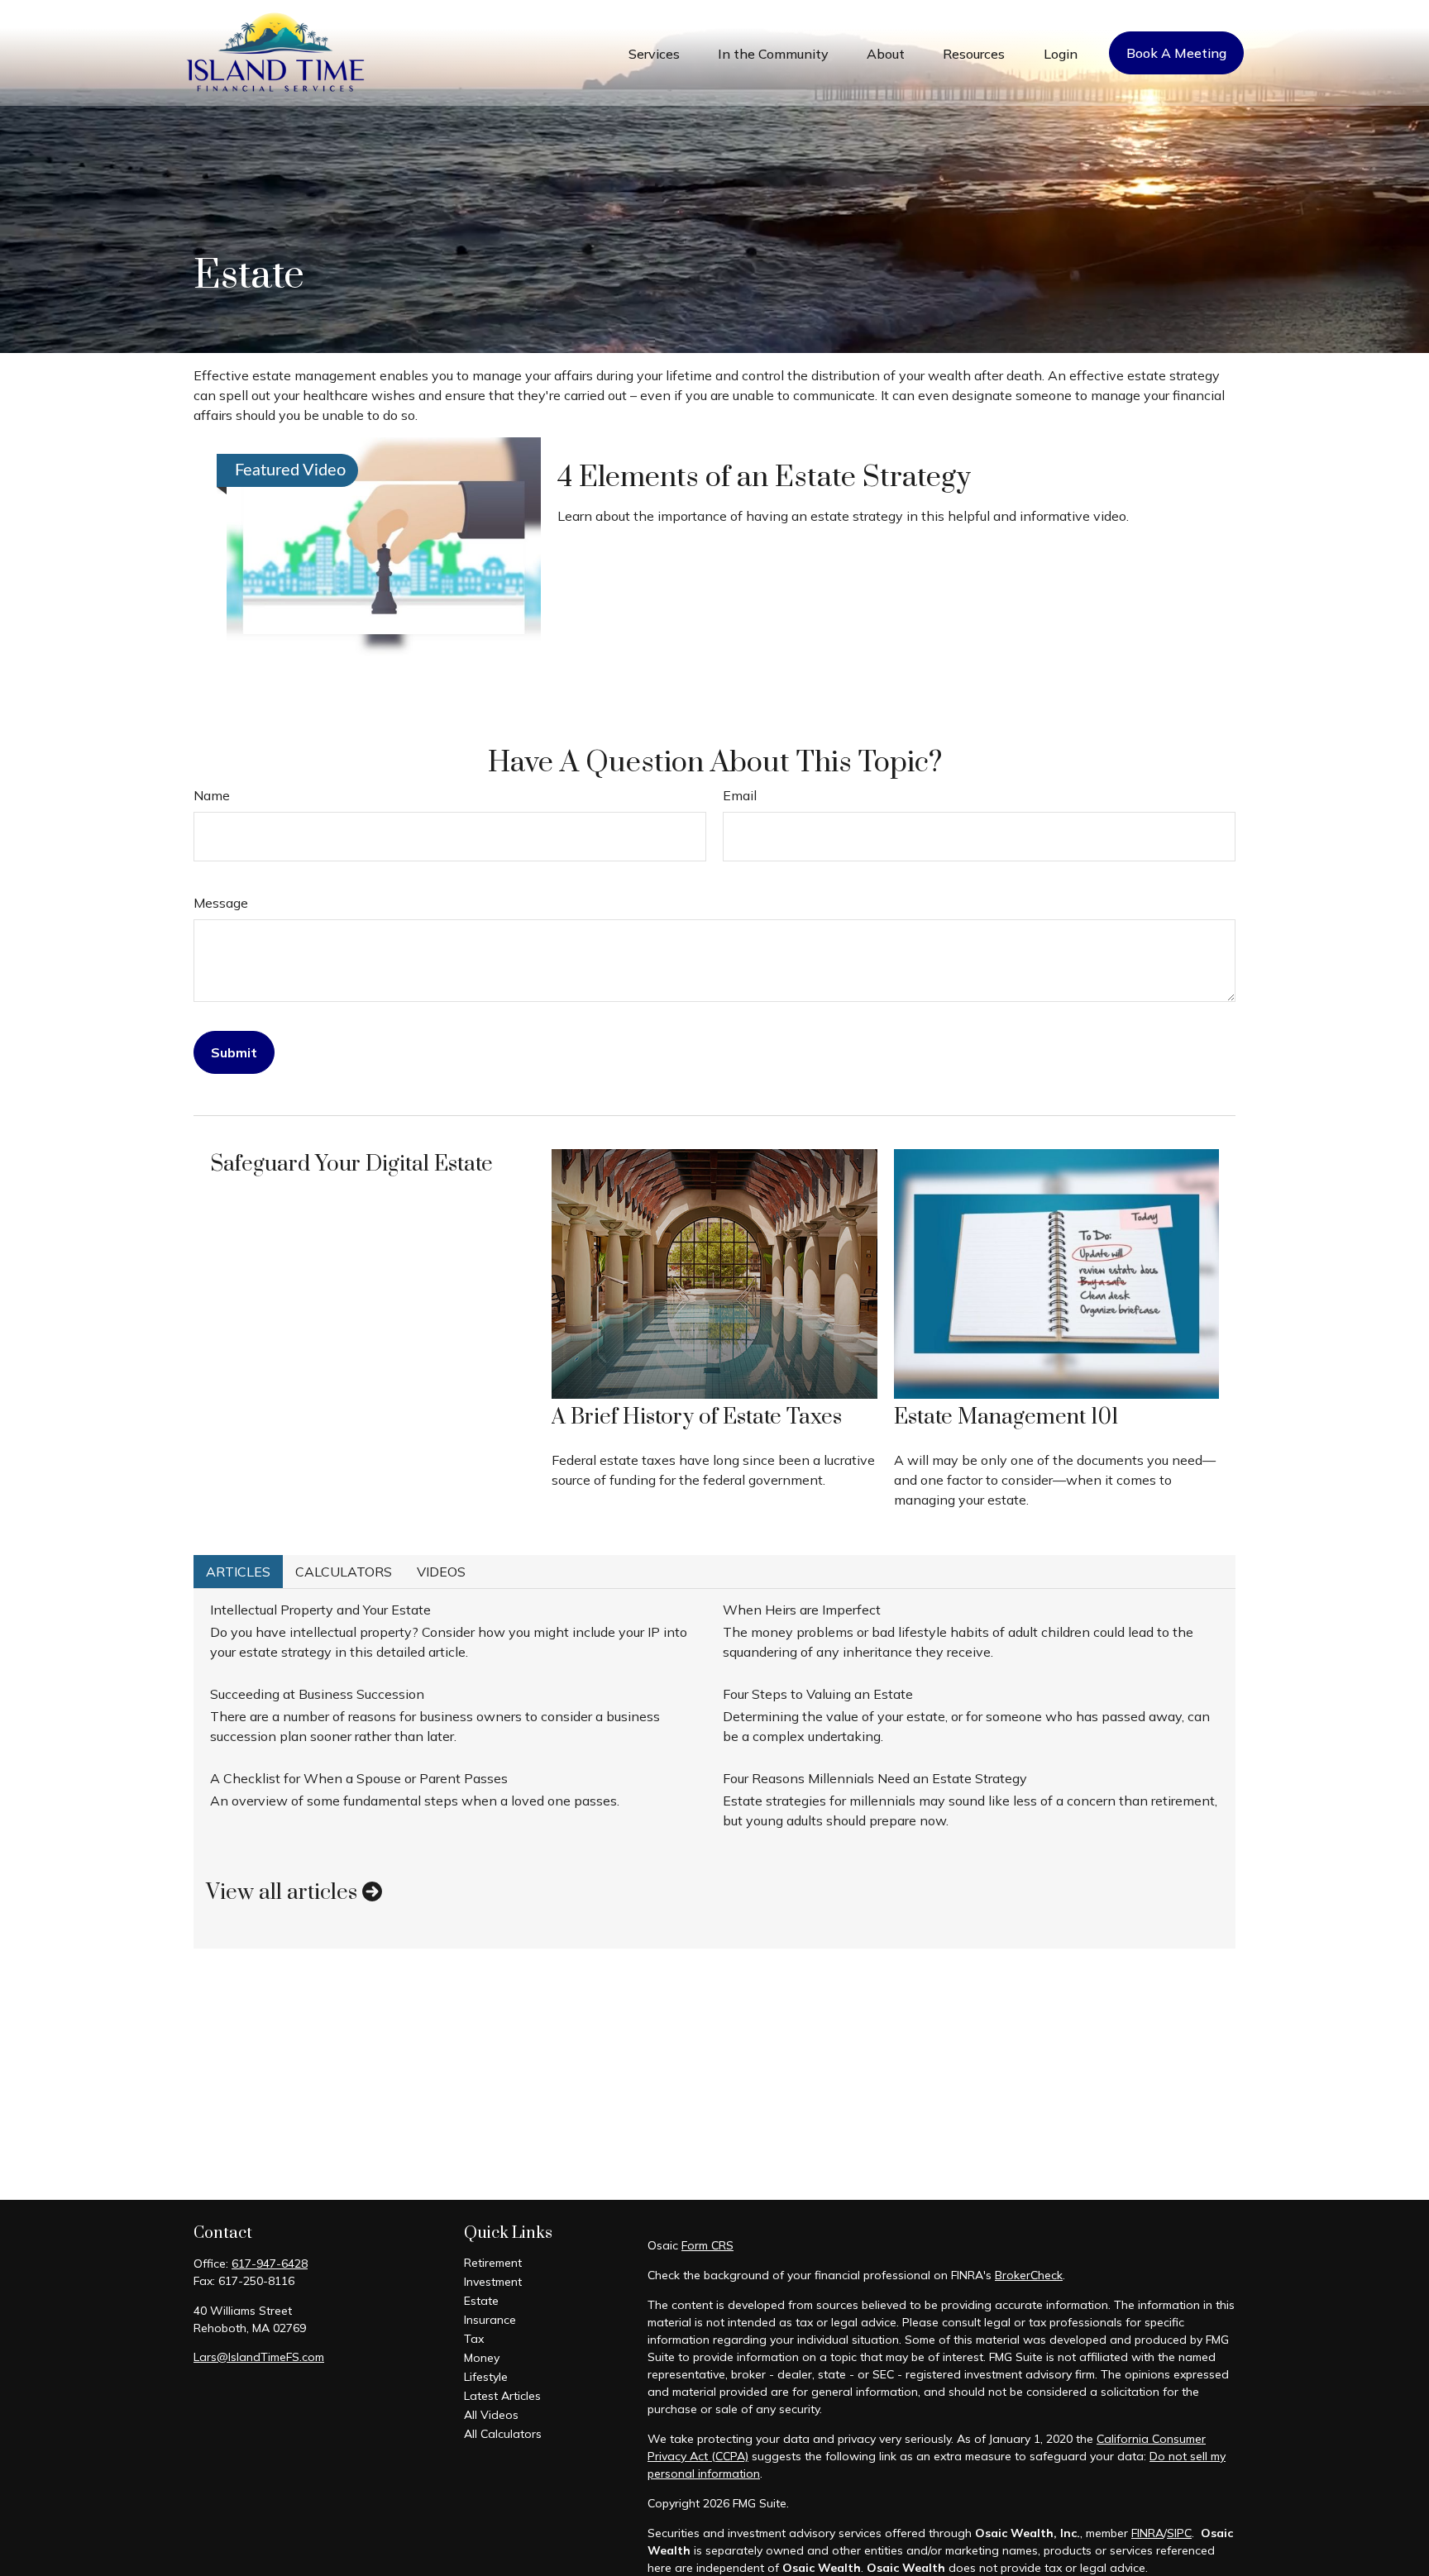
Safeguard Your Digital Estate (351, 1164)
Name (212, 795)
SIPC (1179, 2533)
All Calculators (503, 2434)
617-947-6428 (270, 2264)
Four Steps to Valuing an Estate (818, 1694)
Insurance (490, 2320)
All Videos (491, 2415)
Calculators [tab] (344, 1572)
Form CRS (707, 2245)
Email (740, 795)
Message (221, 903)
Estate (481, 2301)
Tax (474, 2339)
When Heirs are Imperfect (802, 1610)
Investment (493, 2282)
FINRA (1147, 2533)
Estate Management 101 (1006, 1417)
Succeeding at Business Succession (317, 1694)
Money (482, 2358)
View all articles (284, 1893)
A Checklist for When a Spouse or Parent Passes (359, 1778)
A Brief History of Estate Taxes (697, 1417)
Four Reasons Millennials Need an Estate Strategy (875, 1778)
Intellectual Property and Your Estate (320, 1610)
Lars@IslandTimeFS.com (259, 2357)
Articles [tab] (238, 1572)
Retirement (493, 2263)
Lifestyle (486, 2377)
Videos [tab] (441, 1572)
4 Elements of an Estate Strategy (764, 478)
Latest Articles (502, 2396)
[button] (654, 53)
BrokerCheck (1029, 2275)
